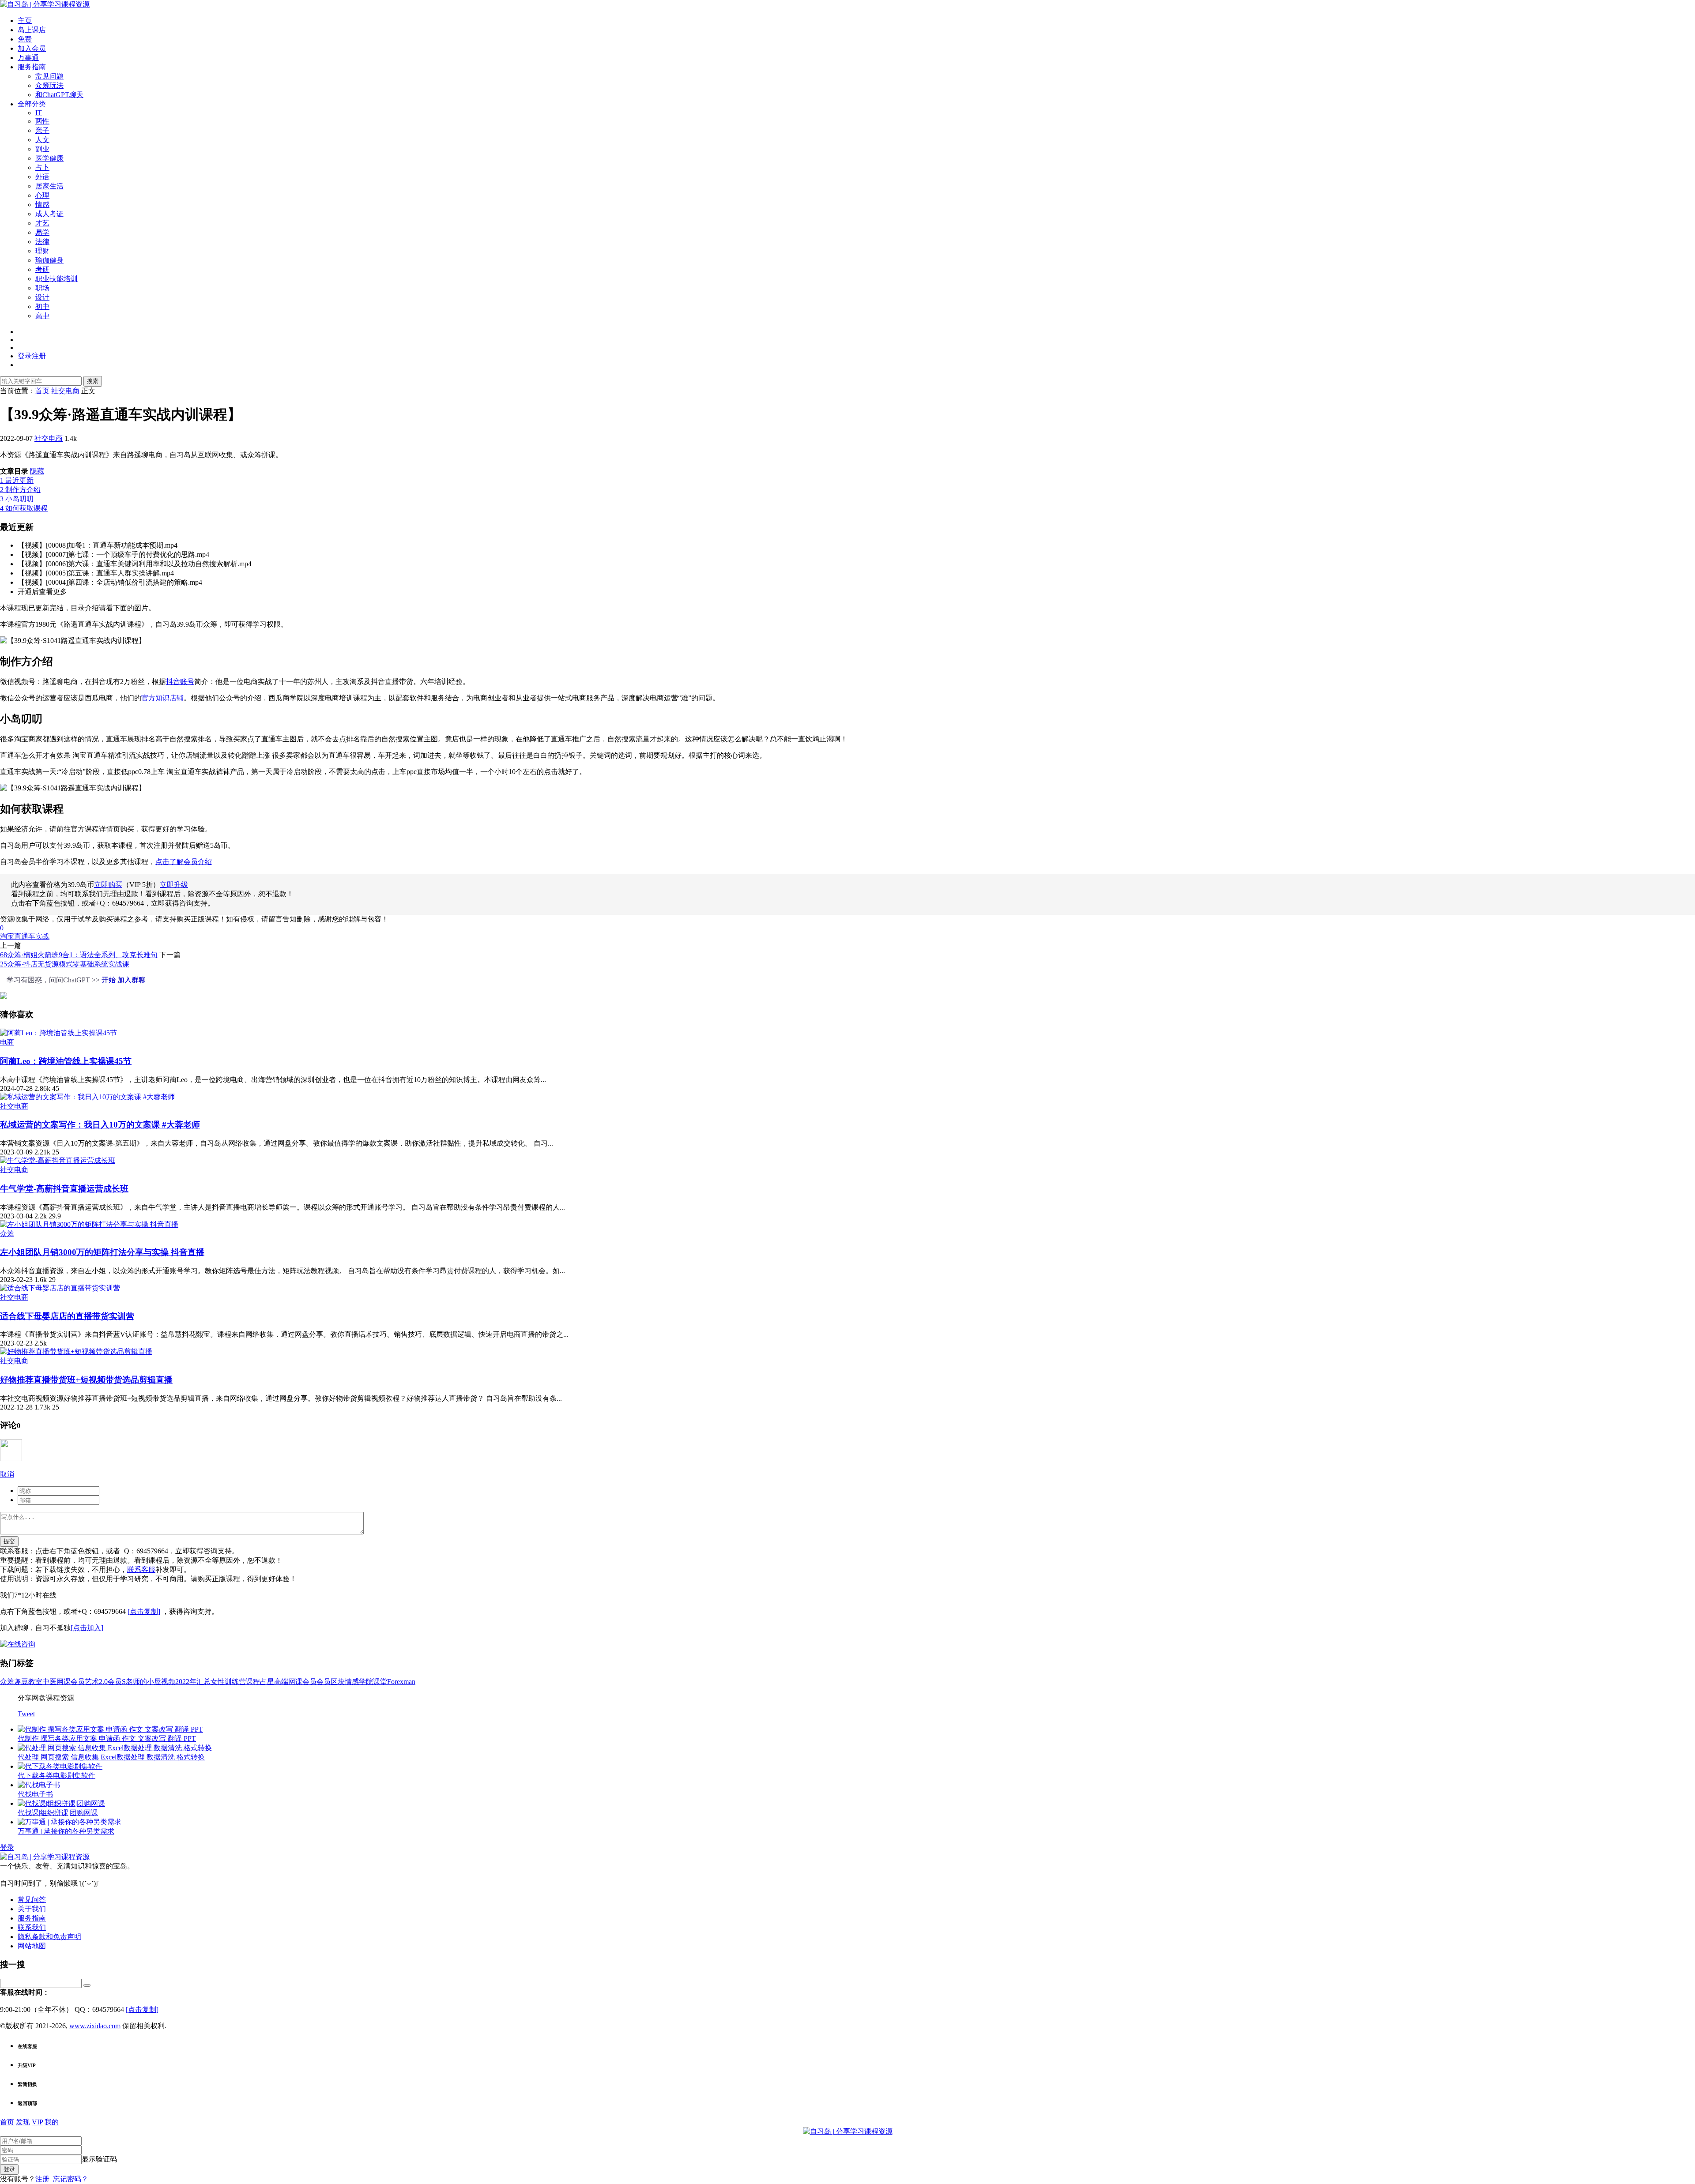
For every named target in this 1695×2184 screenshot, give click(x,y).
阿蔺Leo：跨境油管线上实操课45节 (66, 1061)
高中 (42, 316)
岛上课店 (32, 30)
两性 (42, 121)
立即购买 (108, 885)
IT (39, 113)
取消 (7, 1474)
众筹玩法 (49, 85)
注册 (42, 2179)
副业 (42, 149)
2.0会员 (110, 1682)
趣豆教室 (28, 1682)
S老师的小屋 (141, 1682)
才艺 (42, 223)
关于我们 (32, 1909)
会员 (324, 1682)
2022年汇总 (193, 1682)
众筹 (7, 1234)
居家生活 (49, 186)
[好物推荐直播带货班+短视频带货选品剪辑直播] (76, 1351)
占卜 (42, 167)
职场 (42, 288)
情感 (42, 205)
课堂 (380, 1682)
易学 (42, 232)
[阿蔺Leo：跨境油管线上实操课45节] (58, 1033)
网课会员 (71, 1682)
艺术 (92, 1682)
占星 (267, 1682)
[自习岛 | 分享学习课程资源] (45, 4)
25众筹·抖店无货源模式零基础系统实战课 (65, 964)
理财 (42, 251)
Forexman (401, 1682)
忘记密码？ (71, 2179)
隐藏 (37, 471)
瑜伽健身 (49, 260)
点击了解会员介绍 (184, 862)
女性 (218, 1682)
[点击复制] (144, 1611)
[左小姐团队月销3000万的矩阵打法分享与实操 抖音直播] (89, 1224)
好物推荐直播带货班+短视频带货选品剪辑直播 (86, 1380)
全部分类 (32, 104)
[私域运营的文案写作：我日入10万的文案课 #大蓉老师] (87, 1097)
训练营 (235, 1682)
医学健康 (49, 158)
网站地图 (32, 1946)
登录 (7, 1848)
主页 (25, 21)
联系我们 (32, 1927)
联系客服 (141, 1569)
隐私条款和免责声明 (49, 1937)
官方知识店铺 (162, 698)
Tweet (26, 1714)
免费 (25, 39)
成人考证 (49, 214)
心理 (42, 195)
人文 (42, 140)
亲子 (42, 130)
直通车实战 (32, 936)
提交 (9, 1541)
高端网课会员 (295, 1682)
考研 (42, 269)
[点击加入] (87, 1628)
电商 (7, 1042)
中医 (49, 1682)
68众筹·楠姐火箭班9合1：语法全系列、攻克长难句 (79, 955)
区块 (338, 1682)
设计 (42, 297)
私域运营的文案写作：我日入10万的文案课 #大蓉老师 (100, 1125)
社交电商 (49, 438)
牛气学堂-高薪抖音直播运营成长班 (64, 1189)
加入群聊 (132, 980)
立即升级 (174, 885)
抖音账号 (180, 682)
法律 (42, 242)
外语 (42, 177)
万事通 (28, 58)
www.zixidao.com (95, 2026)
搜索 (93, 381)
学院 (366, 1682)
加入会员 (32, 48)
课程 (253, 1682)
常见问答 (32, 1900)
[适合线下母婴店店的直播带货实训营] (60, 1288)
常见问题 (49, 76)
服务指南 (32, 67)
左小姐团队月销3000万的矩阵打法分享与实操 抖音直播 (102, 1252)
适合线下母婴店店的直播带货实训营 (67, 1316)
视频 (168, 1682)
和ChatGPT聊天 (59, 95)
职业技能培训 (56, 279)
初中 (42, 306)
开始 (109, 980)
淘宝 (7, 936)
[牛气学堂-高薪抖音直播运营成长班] (58, 1160)
